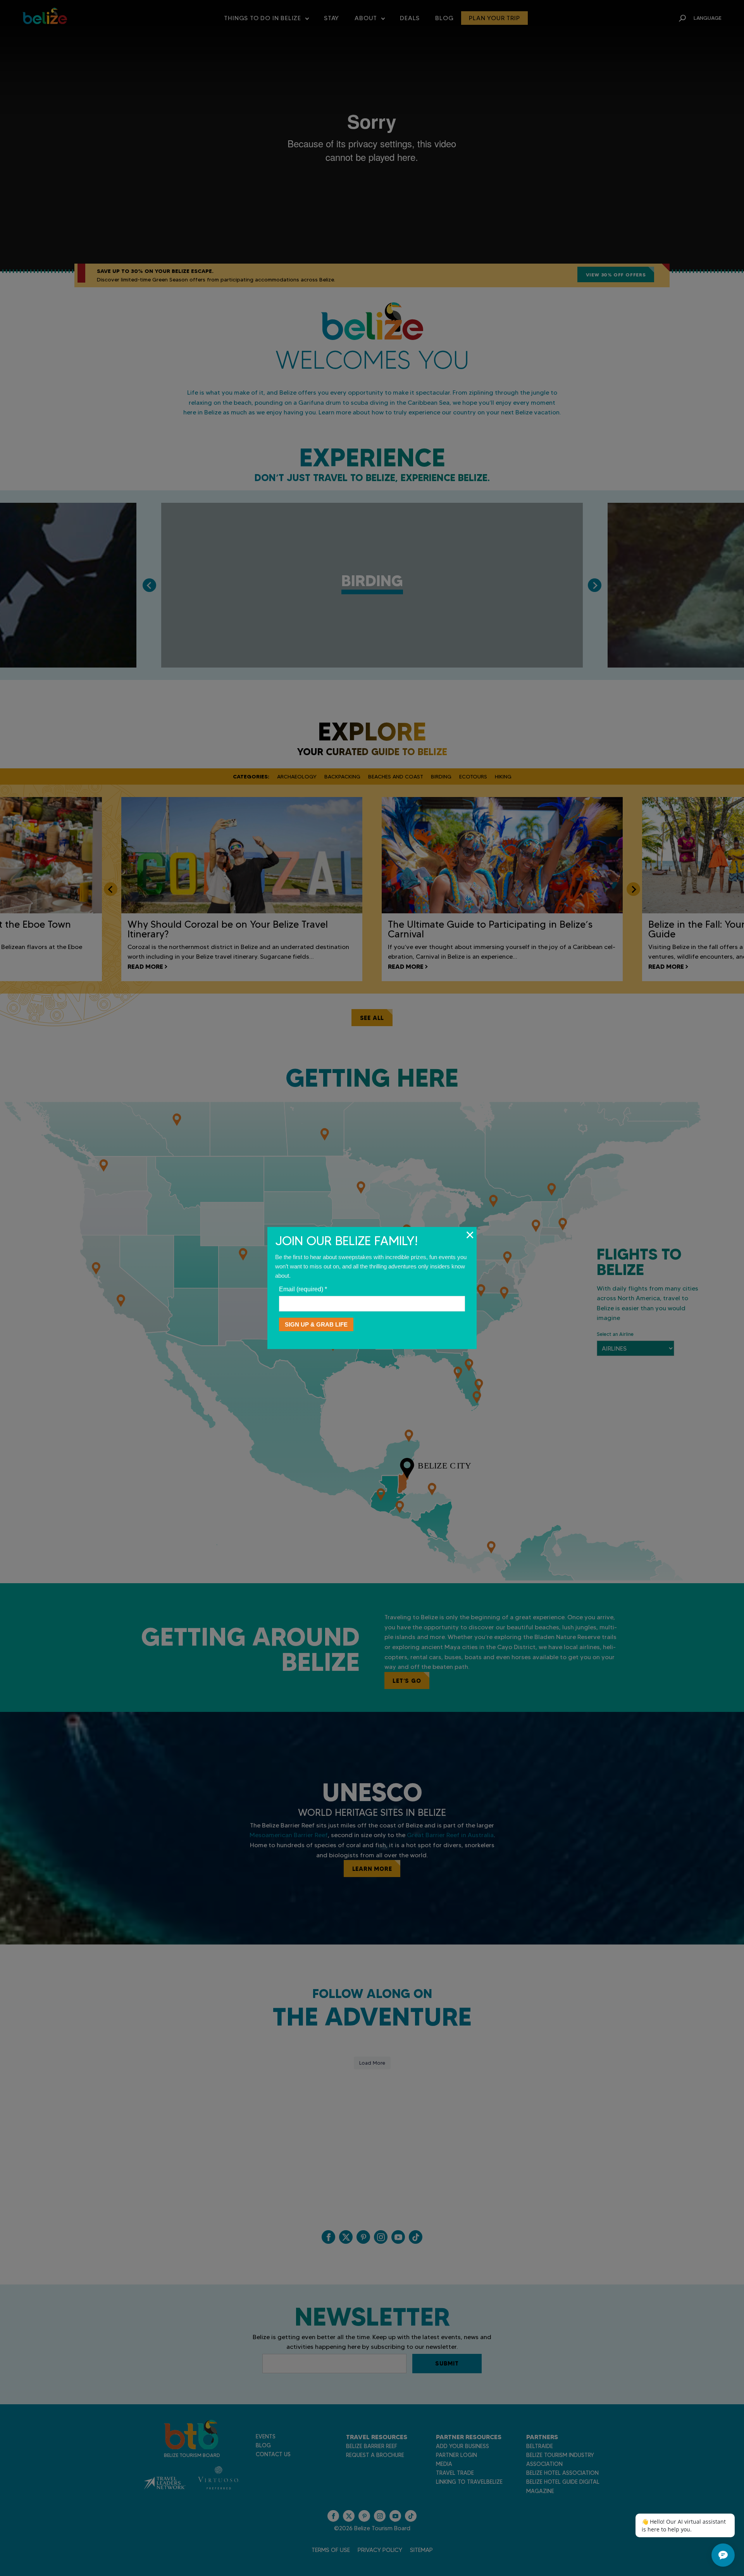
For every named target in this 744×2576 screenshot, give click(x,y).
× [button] (470, 1235)
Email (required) (303, 1289)
